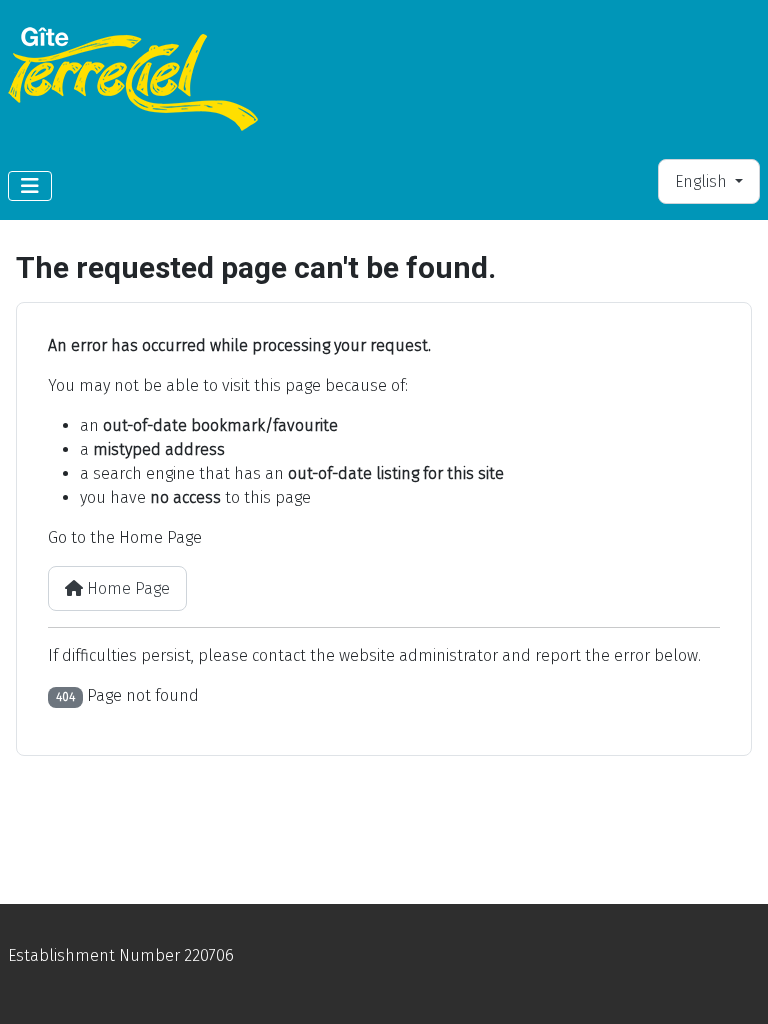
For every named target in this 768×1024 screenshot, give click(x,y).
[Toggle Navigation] (30, 186)
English (703, 181)
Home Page (126, 588)
